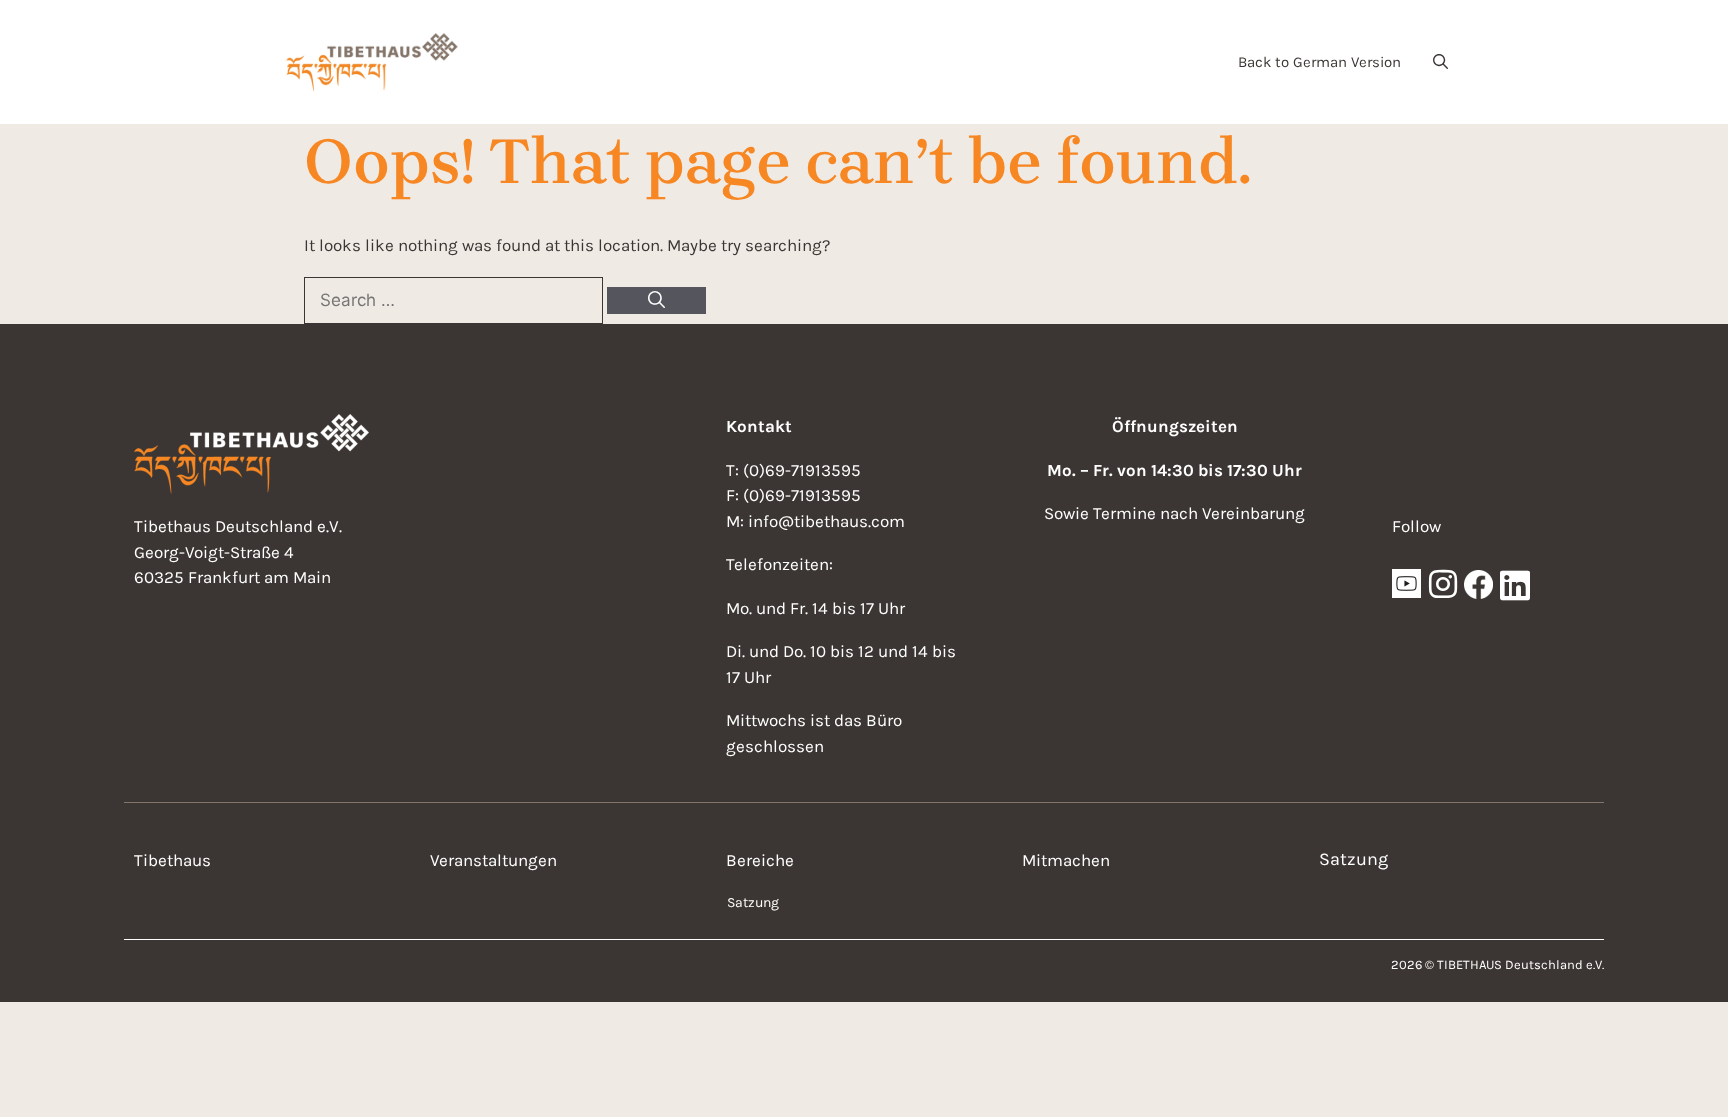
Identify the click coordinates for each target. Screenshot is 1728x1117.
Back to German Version (1319, 62)
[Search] (656, 301)
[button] (1440, 62)
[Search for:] (455, 300)
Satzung (753, 902)
